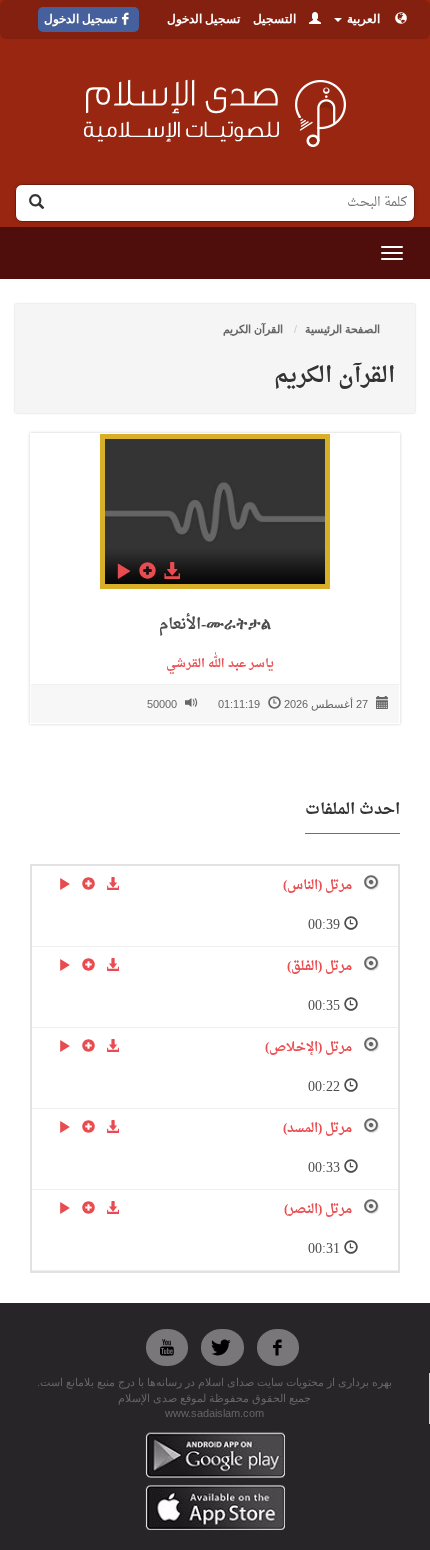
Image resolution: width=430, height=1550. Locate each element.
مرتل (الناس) (317, 885)
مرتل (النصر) (318, 1209)
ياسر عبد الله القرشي (215, 664)
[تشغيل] (123, 571)
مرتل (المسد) (317, 1128)
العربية (362, 19)
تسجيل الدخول (203, 19)
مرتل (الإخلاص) (308, 1047)
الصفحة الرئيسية (342, 329)
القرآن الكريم (254, 329)
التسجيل (274, 19)
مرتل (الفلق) (319, 966)
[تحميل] (171, 571)
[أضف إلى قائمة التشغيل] (147, 571)
